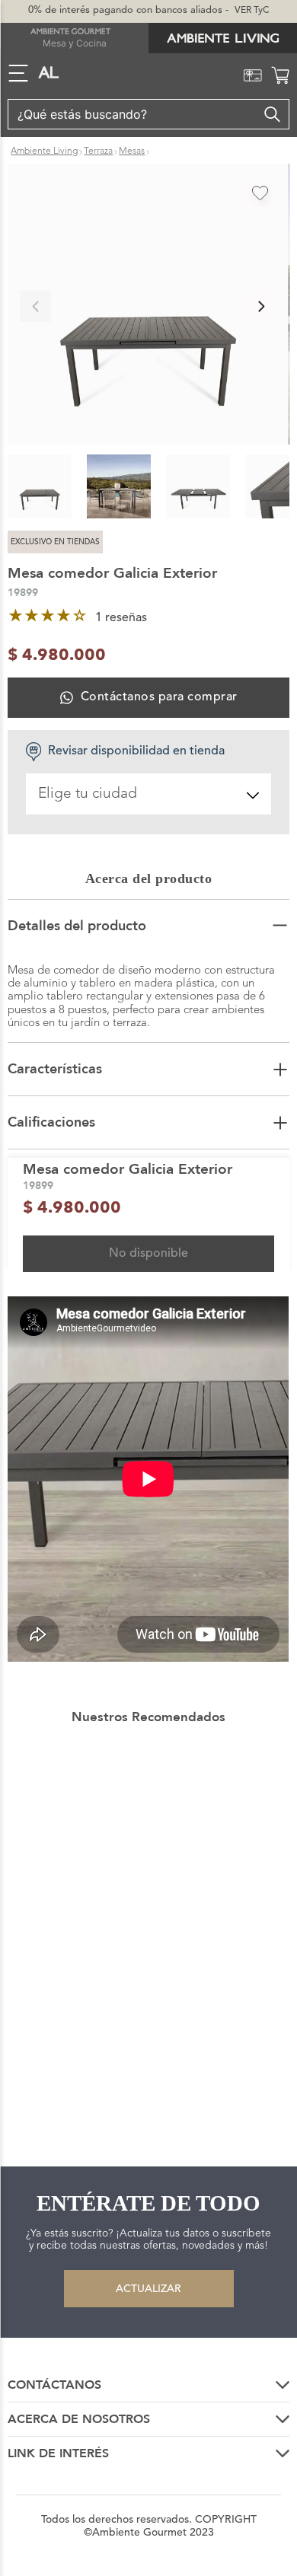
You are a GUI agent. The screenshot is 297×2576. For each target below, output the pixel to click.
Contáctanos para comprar (159, 697)
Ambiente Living (44, 151)
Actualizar (148, 2289)
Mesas (132, 151)
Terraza (98, 151)
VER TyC (252, 11)
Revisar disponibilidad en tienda (136, 751)
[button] (148, 306)
